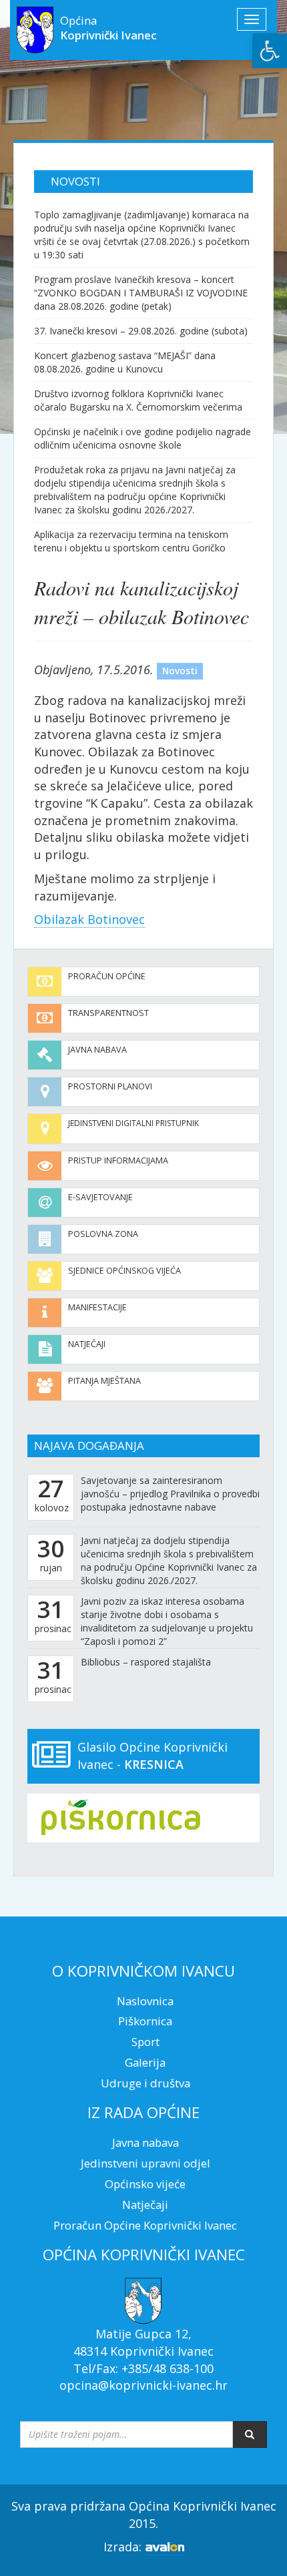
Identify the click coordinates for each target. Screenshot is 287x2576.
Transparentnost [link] (108, 1013)
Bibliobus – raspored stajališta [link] (146, 1662)
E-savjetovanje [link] (100, 1197)
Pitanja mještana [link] (104, 1381)
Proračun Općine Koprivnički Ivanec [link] (145, 2225)
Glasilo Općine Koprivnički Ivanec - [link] (153, 1756)
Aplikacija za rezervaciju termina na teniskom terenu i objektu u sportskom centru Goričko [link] (131, 541)
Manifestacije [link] (97, 1307)
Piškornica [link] (145, 2021)
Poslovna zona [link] (103, 1234)
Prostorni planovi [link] (110, 1086)
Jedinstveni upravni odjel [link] (146, 2163)
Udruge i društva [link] (146, 2083)
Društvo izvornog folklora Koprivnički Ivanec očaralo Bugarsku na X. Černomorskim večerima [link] (138, 400)
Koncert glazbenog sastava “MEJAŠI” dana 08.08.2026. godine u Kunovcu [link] (125, 362)
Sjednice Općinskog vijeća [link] (124, 1271)
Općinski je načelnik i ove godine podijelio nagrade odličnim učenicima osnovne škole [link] (142, 438)
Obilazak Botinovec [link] (89, 919)
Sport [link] (146, 2042)
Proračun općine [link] (107, 976)
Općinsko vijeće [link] (145, 2184)
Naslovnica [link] (145, 2001)
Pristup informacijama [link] (118, 1161)
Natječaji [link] (87, 1344)
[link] (270, 51)
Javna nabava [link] (97, 1050)
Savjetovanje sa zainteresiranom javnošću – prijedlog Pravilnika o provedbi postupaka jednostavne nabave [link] (170, 1494)
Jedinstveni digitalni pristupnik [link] (133, 1123)
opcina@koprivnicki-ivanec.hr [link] (143, 2385)
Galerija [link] (145, 2062)
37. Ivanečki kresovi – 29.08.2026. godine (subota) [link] (141, 331)
